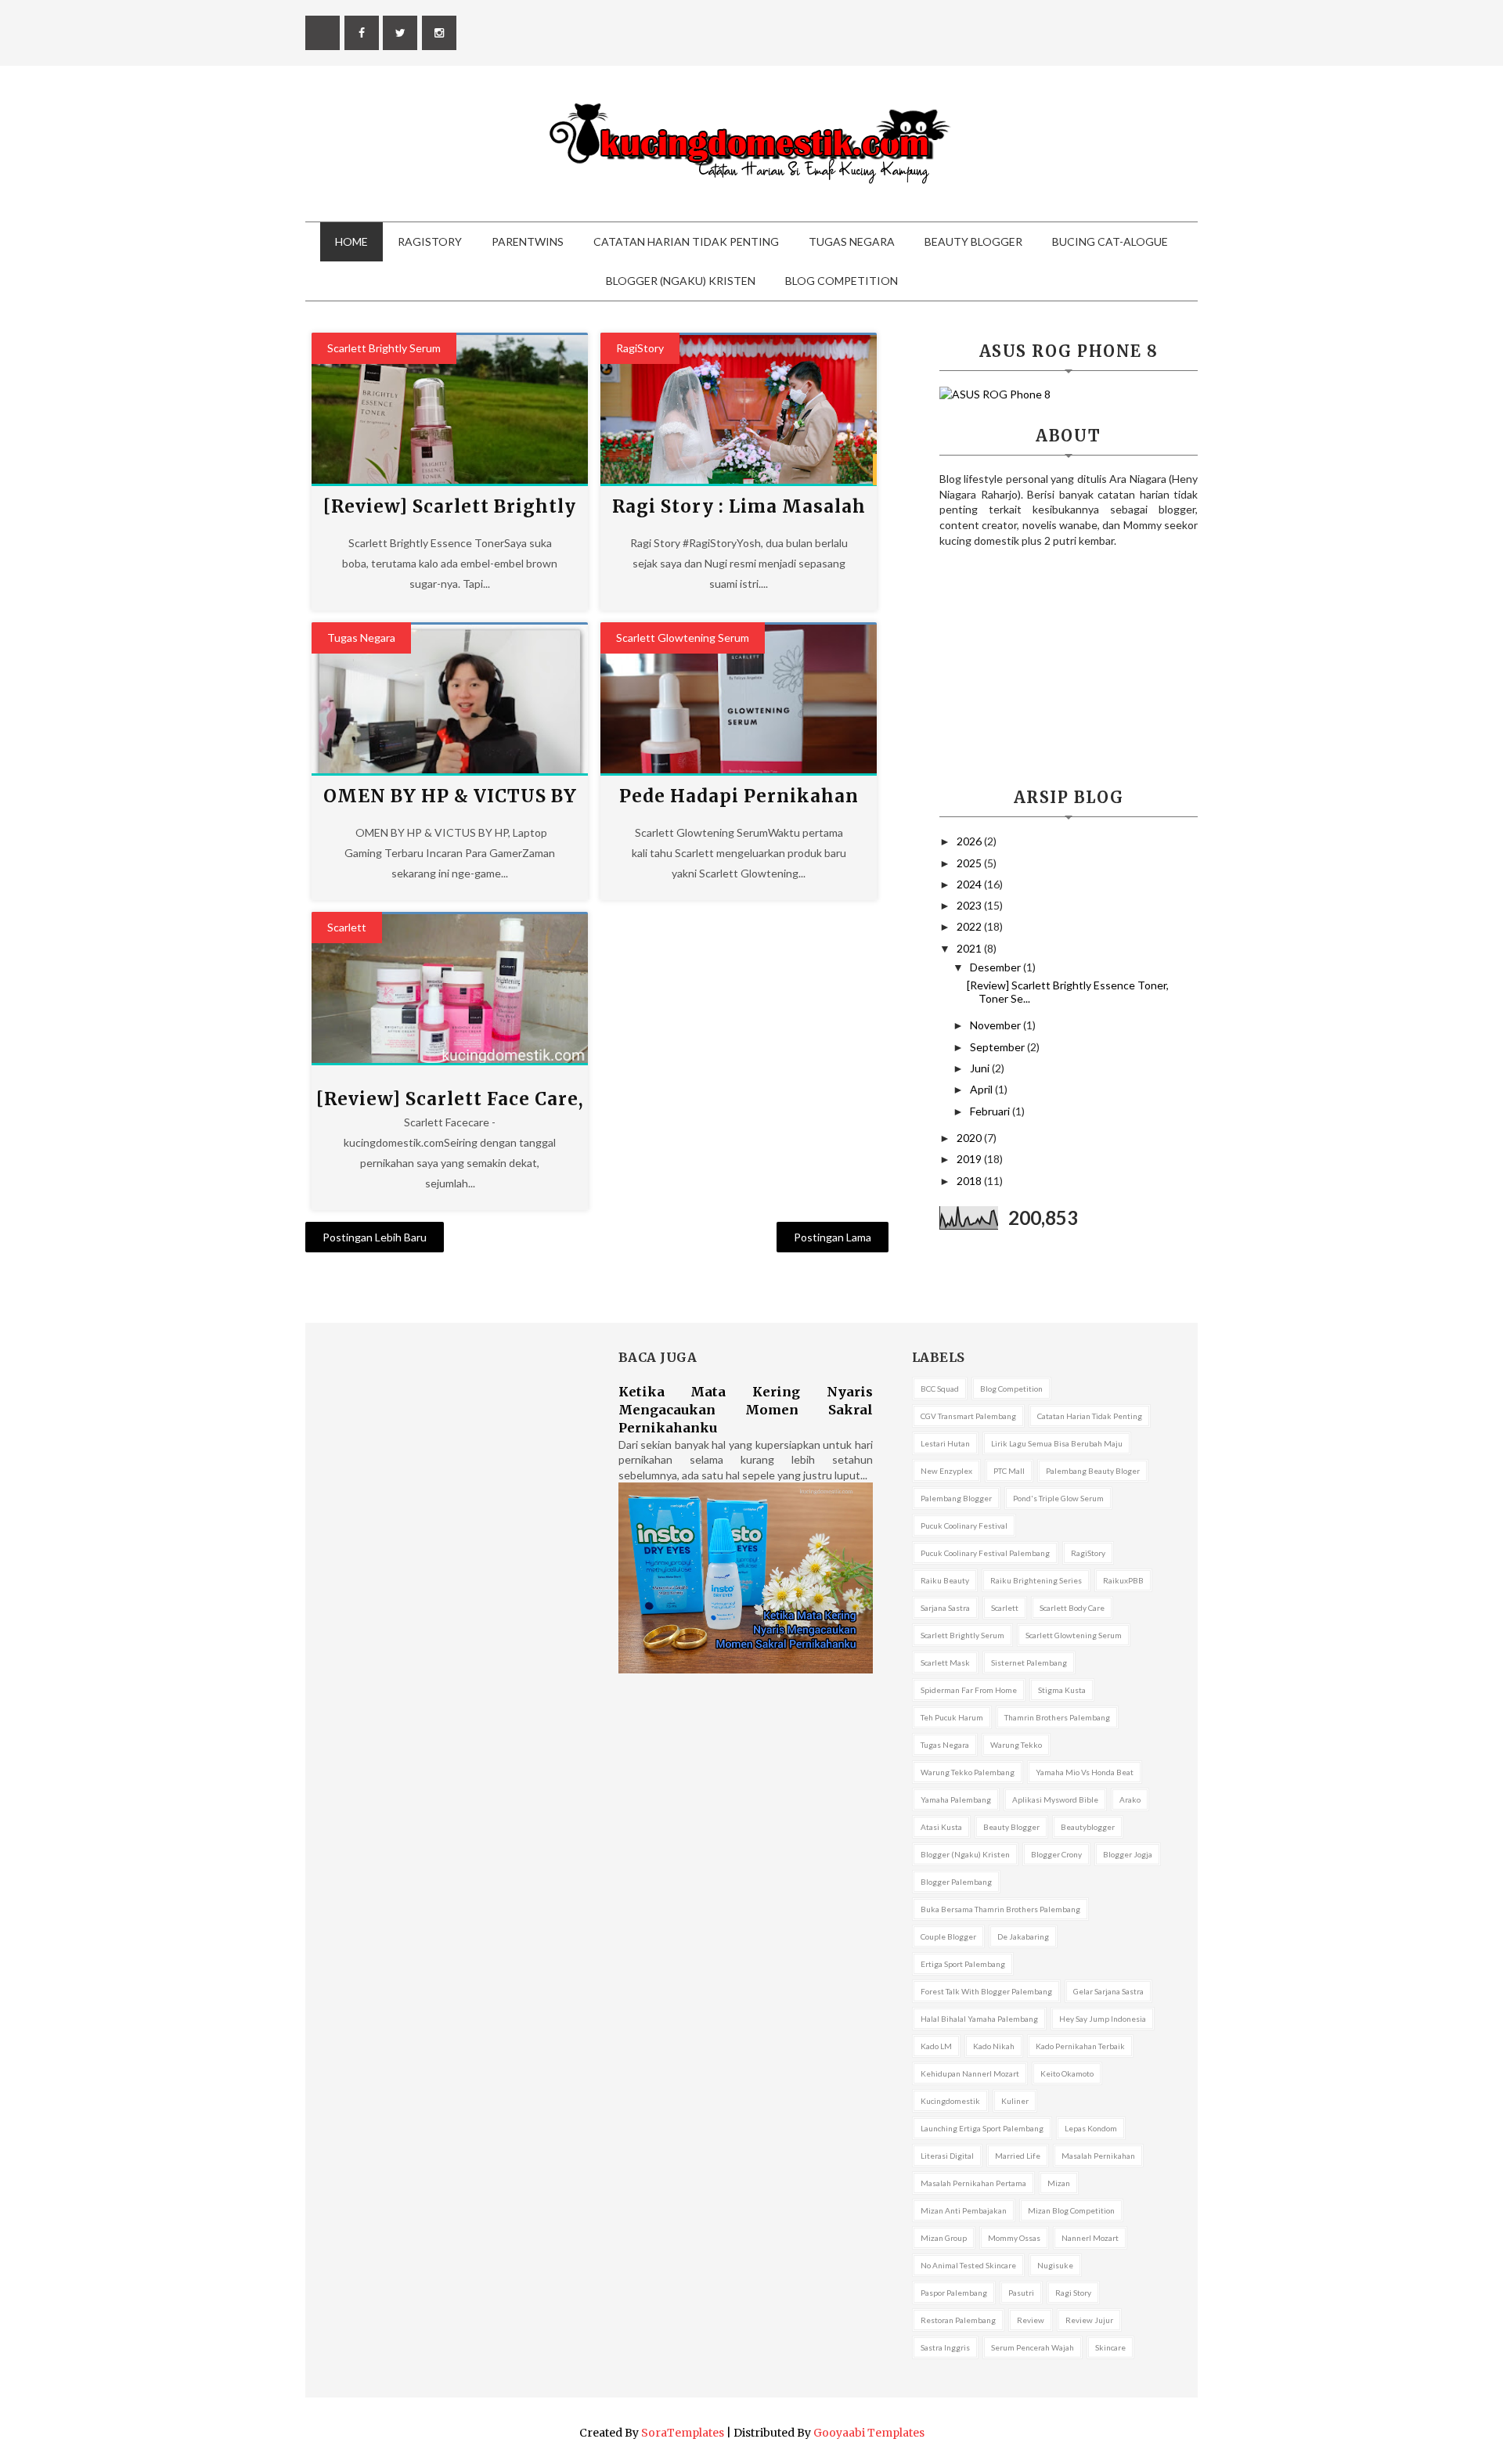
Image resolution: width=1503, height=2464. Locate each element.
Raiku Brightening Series (1036, 1580)
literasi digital (947, 2156)
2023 (970, 905)
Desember (997, 967)
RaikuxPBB (1123, 1580)
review (1031, 2320)
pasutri (1021, 2293)
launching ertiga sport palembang (982, 2128)
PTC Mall (1009, 1471)
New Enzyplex (946, 1471)
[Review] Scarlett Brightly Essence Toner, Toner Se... (1068, 992)
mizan (1059, 2183)
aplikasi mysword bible (1055, 1799)
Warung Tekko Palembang (968, 1772)
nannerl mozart (1090, 2238)
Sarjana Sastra (945, 1608)
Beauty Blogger (973, 241)
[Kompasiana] (323, 33)
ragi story (1073, 2293)
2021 (970, 948)
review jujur (1089, 2320)
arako (1130, 1799)
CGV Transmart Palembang (968, 1416)
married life (1018, 2156)
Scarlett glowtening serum (683, 638)
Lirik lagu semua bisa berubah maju (1057, 1443)
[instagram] (439, 33)
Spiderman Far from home (969, 1690)
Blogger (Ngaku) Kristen (681, 281)
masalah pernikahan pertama (973, 2183)
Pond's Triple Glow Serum (1058, 1498)
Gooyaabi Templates (869, 2433)
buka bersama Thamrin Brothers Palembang (1000, 1909)
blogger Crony (1056, 1854)
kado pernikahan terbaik (1080, 2046)
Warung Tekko (1016, 1745)
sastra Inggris (945, 2347)
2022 (970, 926)
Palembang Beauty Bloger (1093, 1471)
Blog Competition (842, 281)
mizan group (944, 2238)
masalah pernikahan (1098, 2156)
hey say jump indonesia (1103, 2019)
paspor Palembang (954, 2293)
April (982, 1089)
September (998, 1047)
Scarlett (347, 927)
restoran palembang (958, 2320)
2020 (970, 1138)
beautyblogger (1088, 1827)
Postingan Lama (833, 1237)
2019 (970, 1159)
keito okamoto (1067, 2073)
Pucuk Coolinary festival (964, 1526)
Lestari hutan (945, 1443)
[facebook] (362, 33)
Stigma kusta (1062, 1690)
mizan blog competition (1071, 2210)
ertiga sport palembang (963, 1964)
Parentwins (528, 241)
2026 (970, 841)
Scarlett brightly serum (384, 348)
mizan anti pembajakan (964, 2210)
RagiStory (430, 241)
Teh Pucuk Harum (952, 1717)
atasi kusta (941, 1827)
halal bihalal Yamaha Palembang (979, 2019)
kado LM (936, 2046)
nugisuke (1055, 2265)
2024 (970, 884)
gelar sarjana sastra (1108, 1991)
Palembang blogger (956, 1498)
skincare (1110, 2347)
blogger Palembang (956, 1882)
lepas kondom (1091, 2128)
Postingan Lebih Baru (375, 1237)
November (997, 1025)
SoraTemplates (683, 2433)
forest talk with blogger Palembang (986, 1991)
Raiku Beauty (945, 1580)
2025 (970, 863)
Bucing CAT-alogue (1110, 241)
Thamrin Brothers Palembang (1057, 1717)
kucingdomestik (950, 2101)
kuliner (1015, 2101)
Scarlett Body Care (1072, 1608)
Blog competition (1011, 1389)
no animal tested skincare (968, 2265)
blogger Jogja (1128, 1854)
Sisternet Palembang (1029, 1662)
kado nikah (994, 2046)
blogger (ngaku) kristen (965, 1854)
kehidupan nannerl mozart (970, 2073)
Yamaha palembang (956, 1799)
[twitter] (400, 33)
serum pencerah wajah (1033, 2347)
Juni (981, 1068)
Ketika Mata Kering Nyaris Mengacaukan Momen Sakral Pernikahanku (746, 1410)
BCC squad (940, 1389)
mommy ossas (1014, 2238)
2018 (970, 1181)
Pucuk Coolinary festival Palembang (985, 1553)
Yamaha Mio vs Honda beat (1085, 1772)
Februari (991, 1111)
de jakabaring (1023, 1936)
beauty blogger (1011, 1827)
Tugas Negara (852, 241)
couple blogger (948, 1936)
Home (351, 241)
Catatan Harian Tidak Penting (686, 241)
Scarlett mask (945, 1662)
